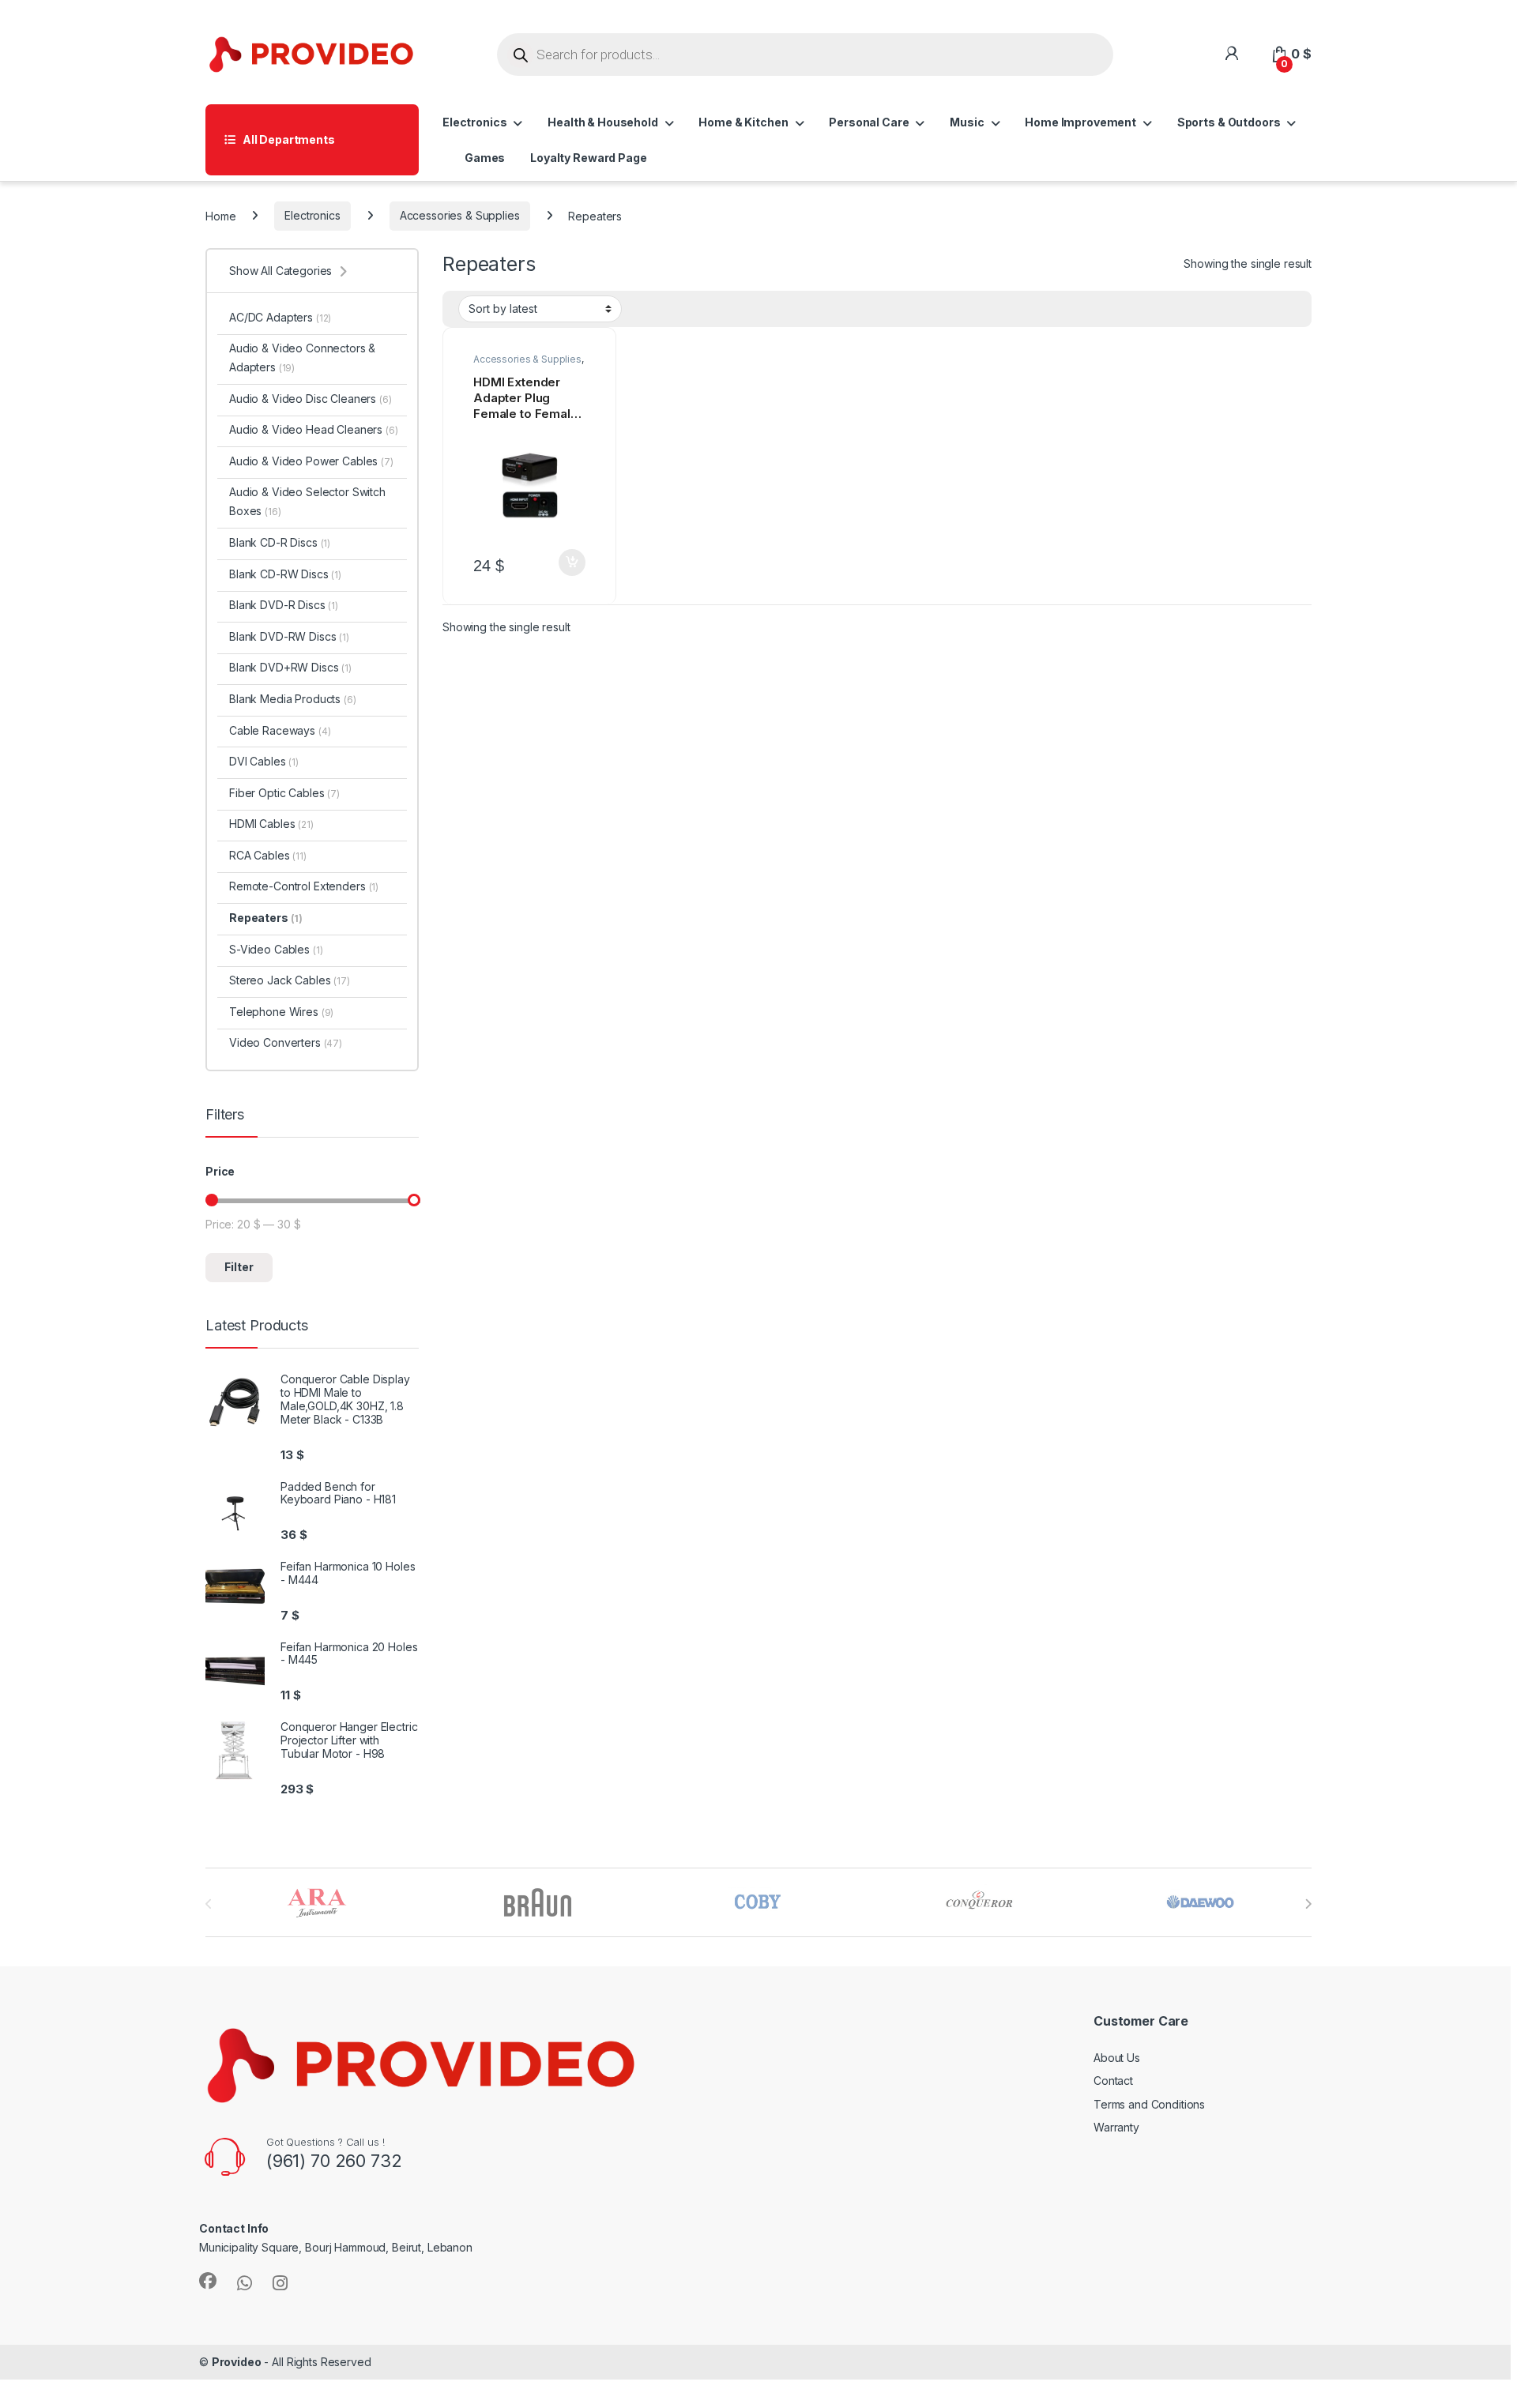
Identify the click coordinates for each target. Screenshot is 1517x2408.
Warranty (1116, 2127)
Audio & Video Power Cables (311, 461)
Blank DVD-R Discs (284, 605)
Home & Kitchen (743, 122)
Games (485, 158)
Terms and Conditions (1149, 2104)
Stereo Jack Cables (290, 980)
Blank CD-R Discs (280, 542)
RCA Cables (268, 855)
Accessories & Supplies (460, 215)
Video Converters (286, 1042)
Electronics (474, 122)
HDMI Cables (271, 824)
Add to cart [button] (572, 562)
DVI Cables (264, 761)
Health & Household (602, 122)
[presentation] (1308, 1904)
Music (967, 122)
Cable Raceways (280, 730)
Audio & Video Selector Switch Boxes (307, 501)
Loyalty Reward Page (588, 158)
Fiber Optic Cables (284, 793)
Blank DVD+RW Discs (290, 667)
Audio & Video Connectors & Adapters (302, 357)
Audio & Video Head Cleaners (314, 429)
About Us (1117, 2058)
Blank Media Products (293, 699)
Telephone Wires (281, 1012)
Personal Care (869, 122)
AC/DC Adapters (280, 317)
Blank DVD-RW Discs (289, 636)
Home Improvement (1080, 122)
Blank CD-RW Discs (285, 574)
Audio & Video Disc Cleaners (311, 399)
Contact (1113, 2081)
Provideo (237, 2362)
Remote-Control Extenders (304, 886)
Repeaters (266, 918)
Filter (239, 1267)
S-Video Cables (276, 949)
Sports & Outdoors (1229, 122)
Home (220, 215)
